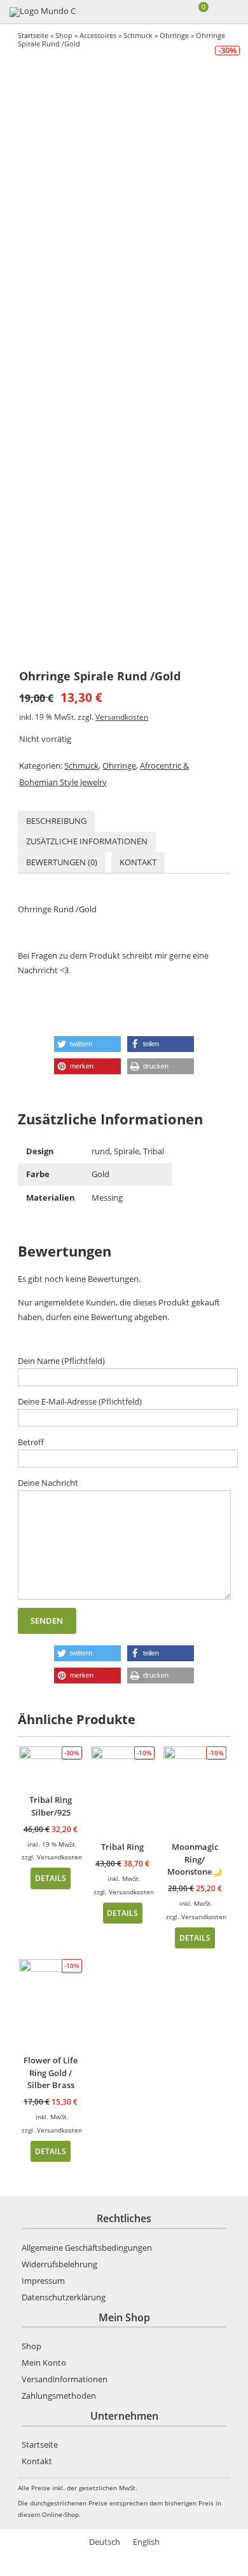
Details (51, 1878)
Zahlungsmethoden (59, 2396)
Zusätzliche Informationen (87, 841)
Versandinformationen (65, 2379)
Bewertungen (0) (62, 862)
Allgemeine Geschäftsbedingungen (87, 2248)
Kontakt (138, 862)
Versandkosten (122, 717)
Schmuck (138, 35)
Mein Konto (44, 2363)
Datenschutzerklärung (64, 2297)
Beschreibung (56, 821)
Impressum (43, 2281)
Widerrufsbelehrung (59, 2264)
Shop (64, 35)
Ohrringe (174, 35)
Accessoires (98, 35)
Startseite (33, 35)
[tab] (56, 821)
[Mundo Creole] (43, 12)
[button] (87, 1044)
